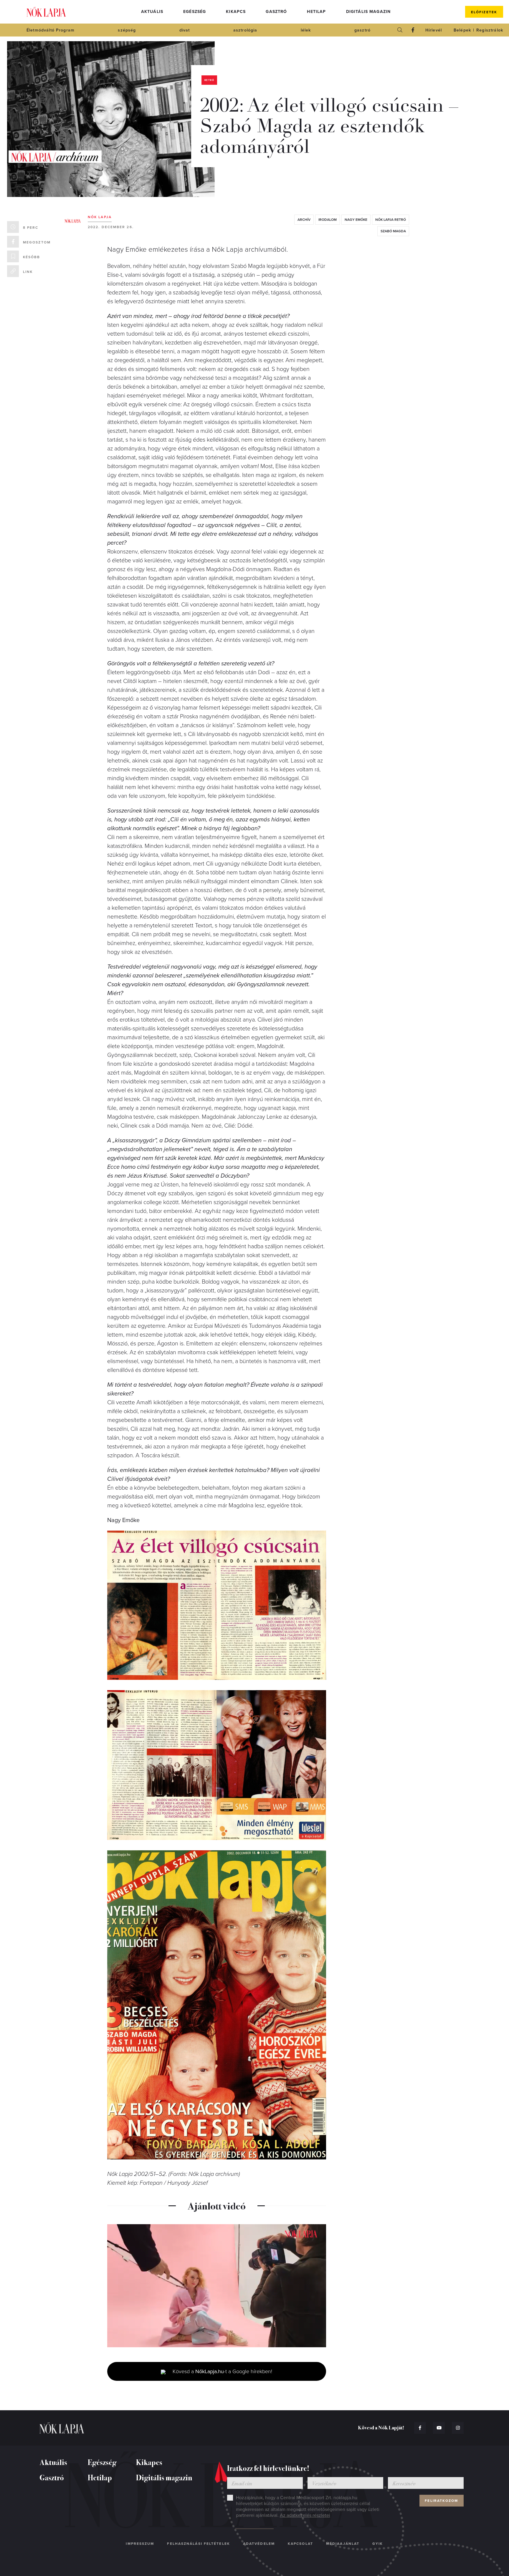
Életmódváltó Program (51, 30)
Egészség (195, 12)
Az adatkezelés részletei (305, 2515)
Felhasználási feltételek (198, 2544)
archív (304, 220)
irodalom (328, 220)
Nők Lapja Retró (391, 220)
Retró (209, 80)
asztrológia (245, 30)
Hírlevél (434, 30)
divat (185, 30)
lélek (306, 30)
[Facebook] (413, 30)
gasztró (362, 30)
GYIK (378, 2544)
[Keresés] (400, 30)
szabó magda (393, 231)
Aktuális (152, 12)
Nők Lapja (46, 12)
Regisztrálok (490, 30)
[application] (217, 2286)
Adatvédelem (259, 2544)
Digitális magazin (368, 12)
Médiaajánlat (343, 2544)
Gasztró (276, 12)
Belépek (462, 30)
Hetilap (316, 12)
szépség (127, 30)
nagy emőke (356, 220)
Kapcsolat (300, 2544)
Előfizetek (484, 12)
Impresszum (140, 2544)
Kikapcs (236, 12)
